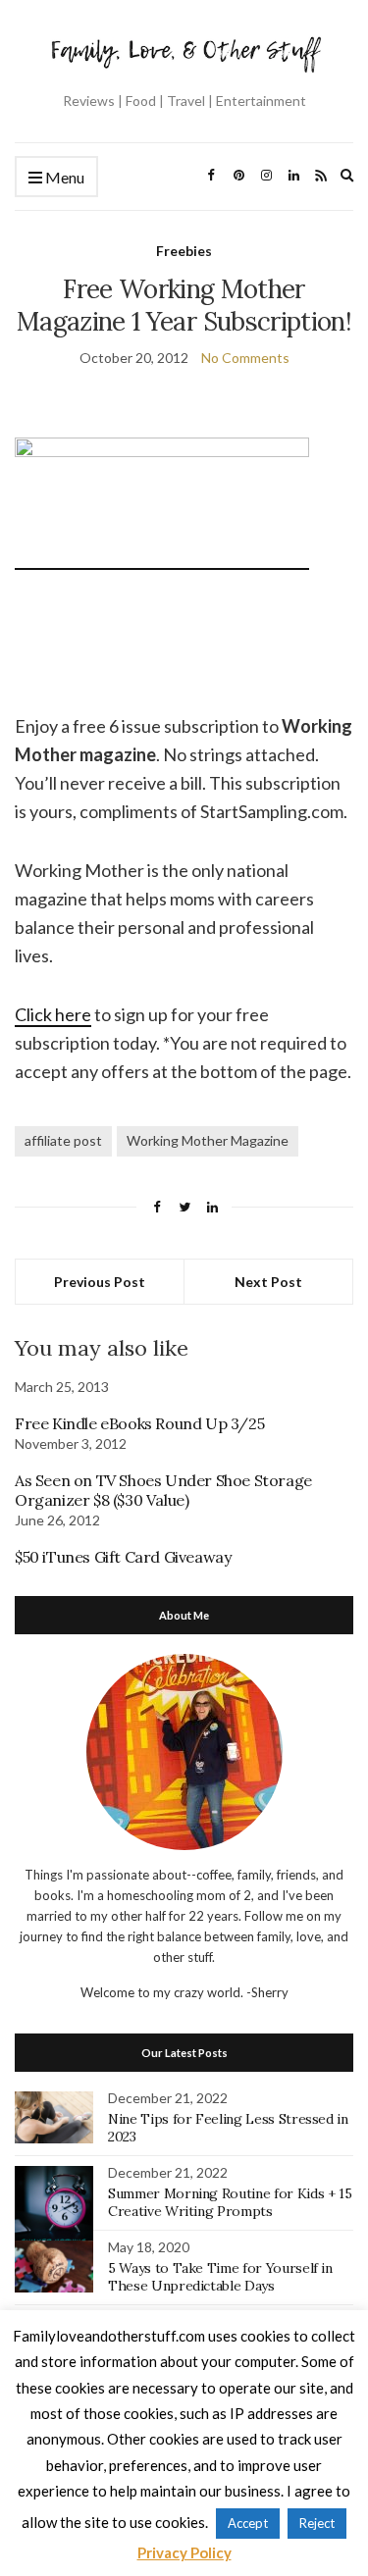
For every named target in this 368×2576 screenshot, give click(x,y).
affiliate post (63, 1140)
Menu (63, 177)
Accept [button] (248, 2523)
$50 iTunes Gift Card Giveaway (123, 1557)
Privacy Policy (184, 2552)
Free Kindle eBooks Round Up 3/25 (139, 1423)
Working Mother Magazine (208, 1140)
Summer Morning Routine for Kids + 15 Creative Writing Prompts (230, 2202)
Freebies (184, 251)
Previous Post (100, 1282)
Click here (53, 1014)
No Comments (245, 358)
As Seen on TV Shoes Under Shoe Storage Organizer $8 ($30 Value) (163, 1490)
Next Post (268, 1282)
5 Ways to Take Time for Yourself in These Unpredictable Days (220, 2277)
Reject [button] (317, 2523)
